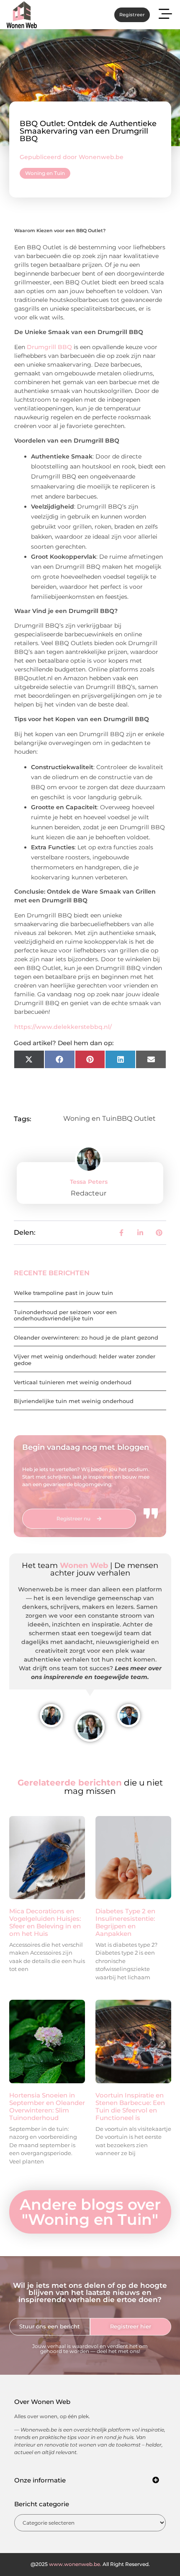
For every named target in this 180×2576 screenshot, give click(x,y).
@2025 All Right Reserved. (90, 2564)
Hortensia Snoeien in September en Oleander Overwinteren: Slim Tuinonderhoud (47, 2106)
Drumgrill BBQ (49, 347)
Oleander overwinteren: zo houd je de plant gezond (86, 1337)
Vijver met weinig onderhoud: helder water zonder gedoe (85, 1360)
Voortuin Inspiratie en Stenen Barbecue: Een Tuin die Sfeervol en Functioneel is (130, 2106)
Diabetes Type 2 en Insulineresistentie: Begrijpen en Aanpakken (125, 1922)
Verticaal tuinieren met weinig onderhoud (73, 1382)
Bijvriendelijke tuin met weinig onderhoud (74, 1401)
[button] (165, 15)
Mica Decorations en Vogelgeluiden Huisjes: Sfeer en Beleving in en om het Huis (45, 1922)
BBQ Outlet (136, 1118)
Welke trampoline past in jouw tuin (63, 1293)
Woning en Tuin (45, 173)
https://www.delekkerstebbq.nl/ (63, 1027)
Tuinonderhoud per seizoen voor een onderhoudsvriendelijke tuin (65, 1315)
